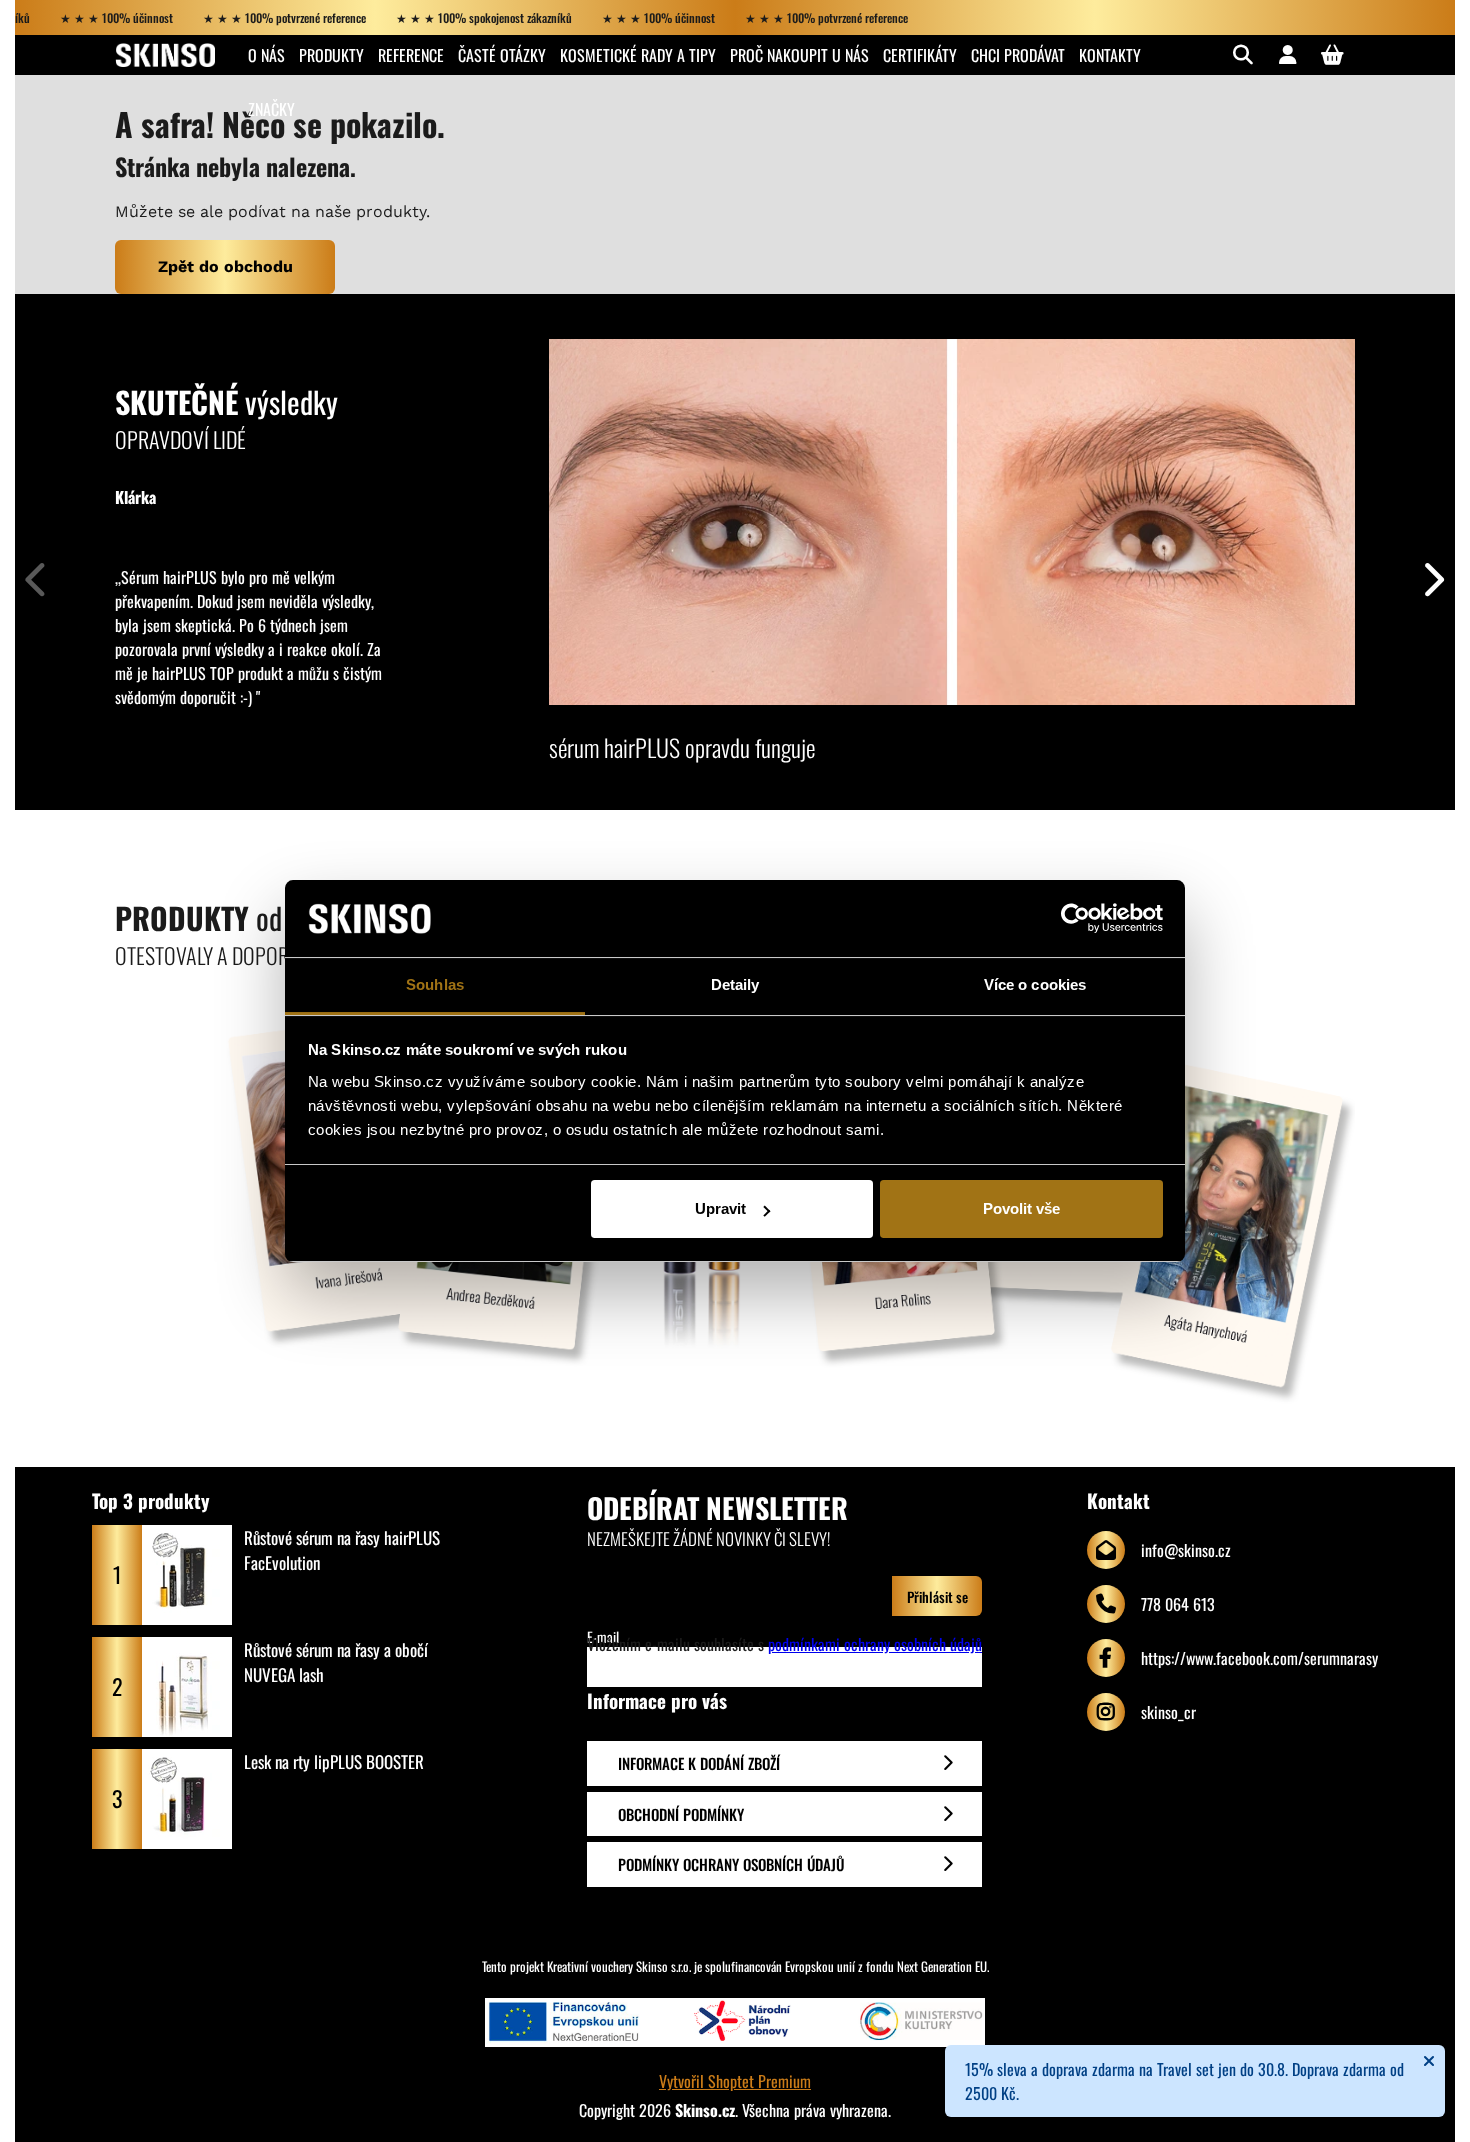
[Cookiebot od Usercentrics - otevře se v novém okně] (1075, 919)
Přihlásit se (937, 1596)
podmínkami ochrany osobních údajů (875, 1644)
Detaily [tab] (735, 984)
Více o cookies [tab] (1035, 984)
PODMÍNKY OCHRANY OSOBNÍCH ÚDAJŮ (731, 1864)
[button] (1432, 574)
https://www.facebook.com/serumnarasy (1259, 1658)
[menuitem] (266, 55)
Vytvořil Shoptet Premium (735, 2081)
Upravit (720, 1208)
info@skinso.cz (1186, 1550)
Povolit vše (1021, 1208)
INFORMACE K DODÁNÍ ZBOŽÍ (699, 1763)
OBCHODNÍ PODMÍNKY (681, 1814)
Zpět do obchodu (225, 266)
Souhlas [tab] (435, 984)
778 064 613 (1178, 1604)
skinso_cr (1168, 1712)
